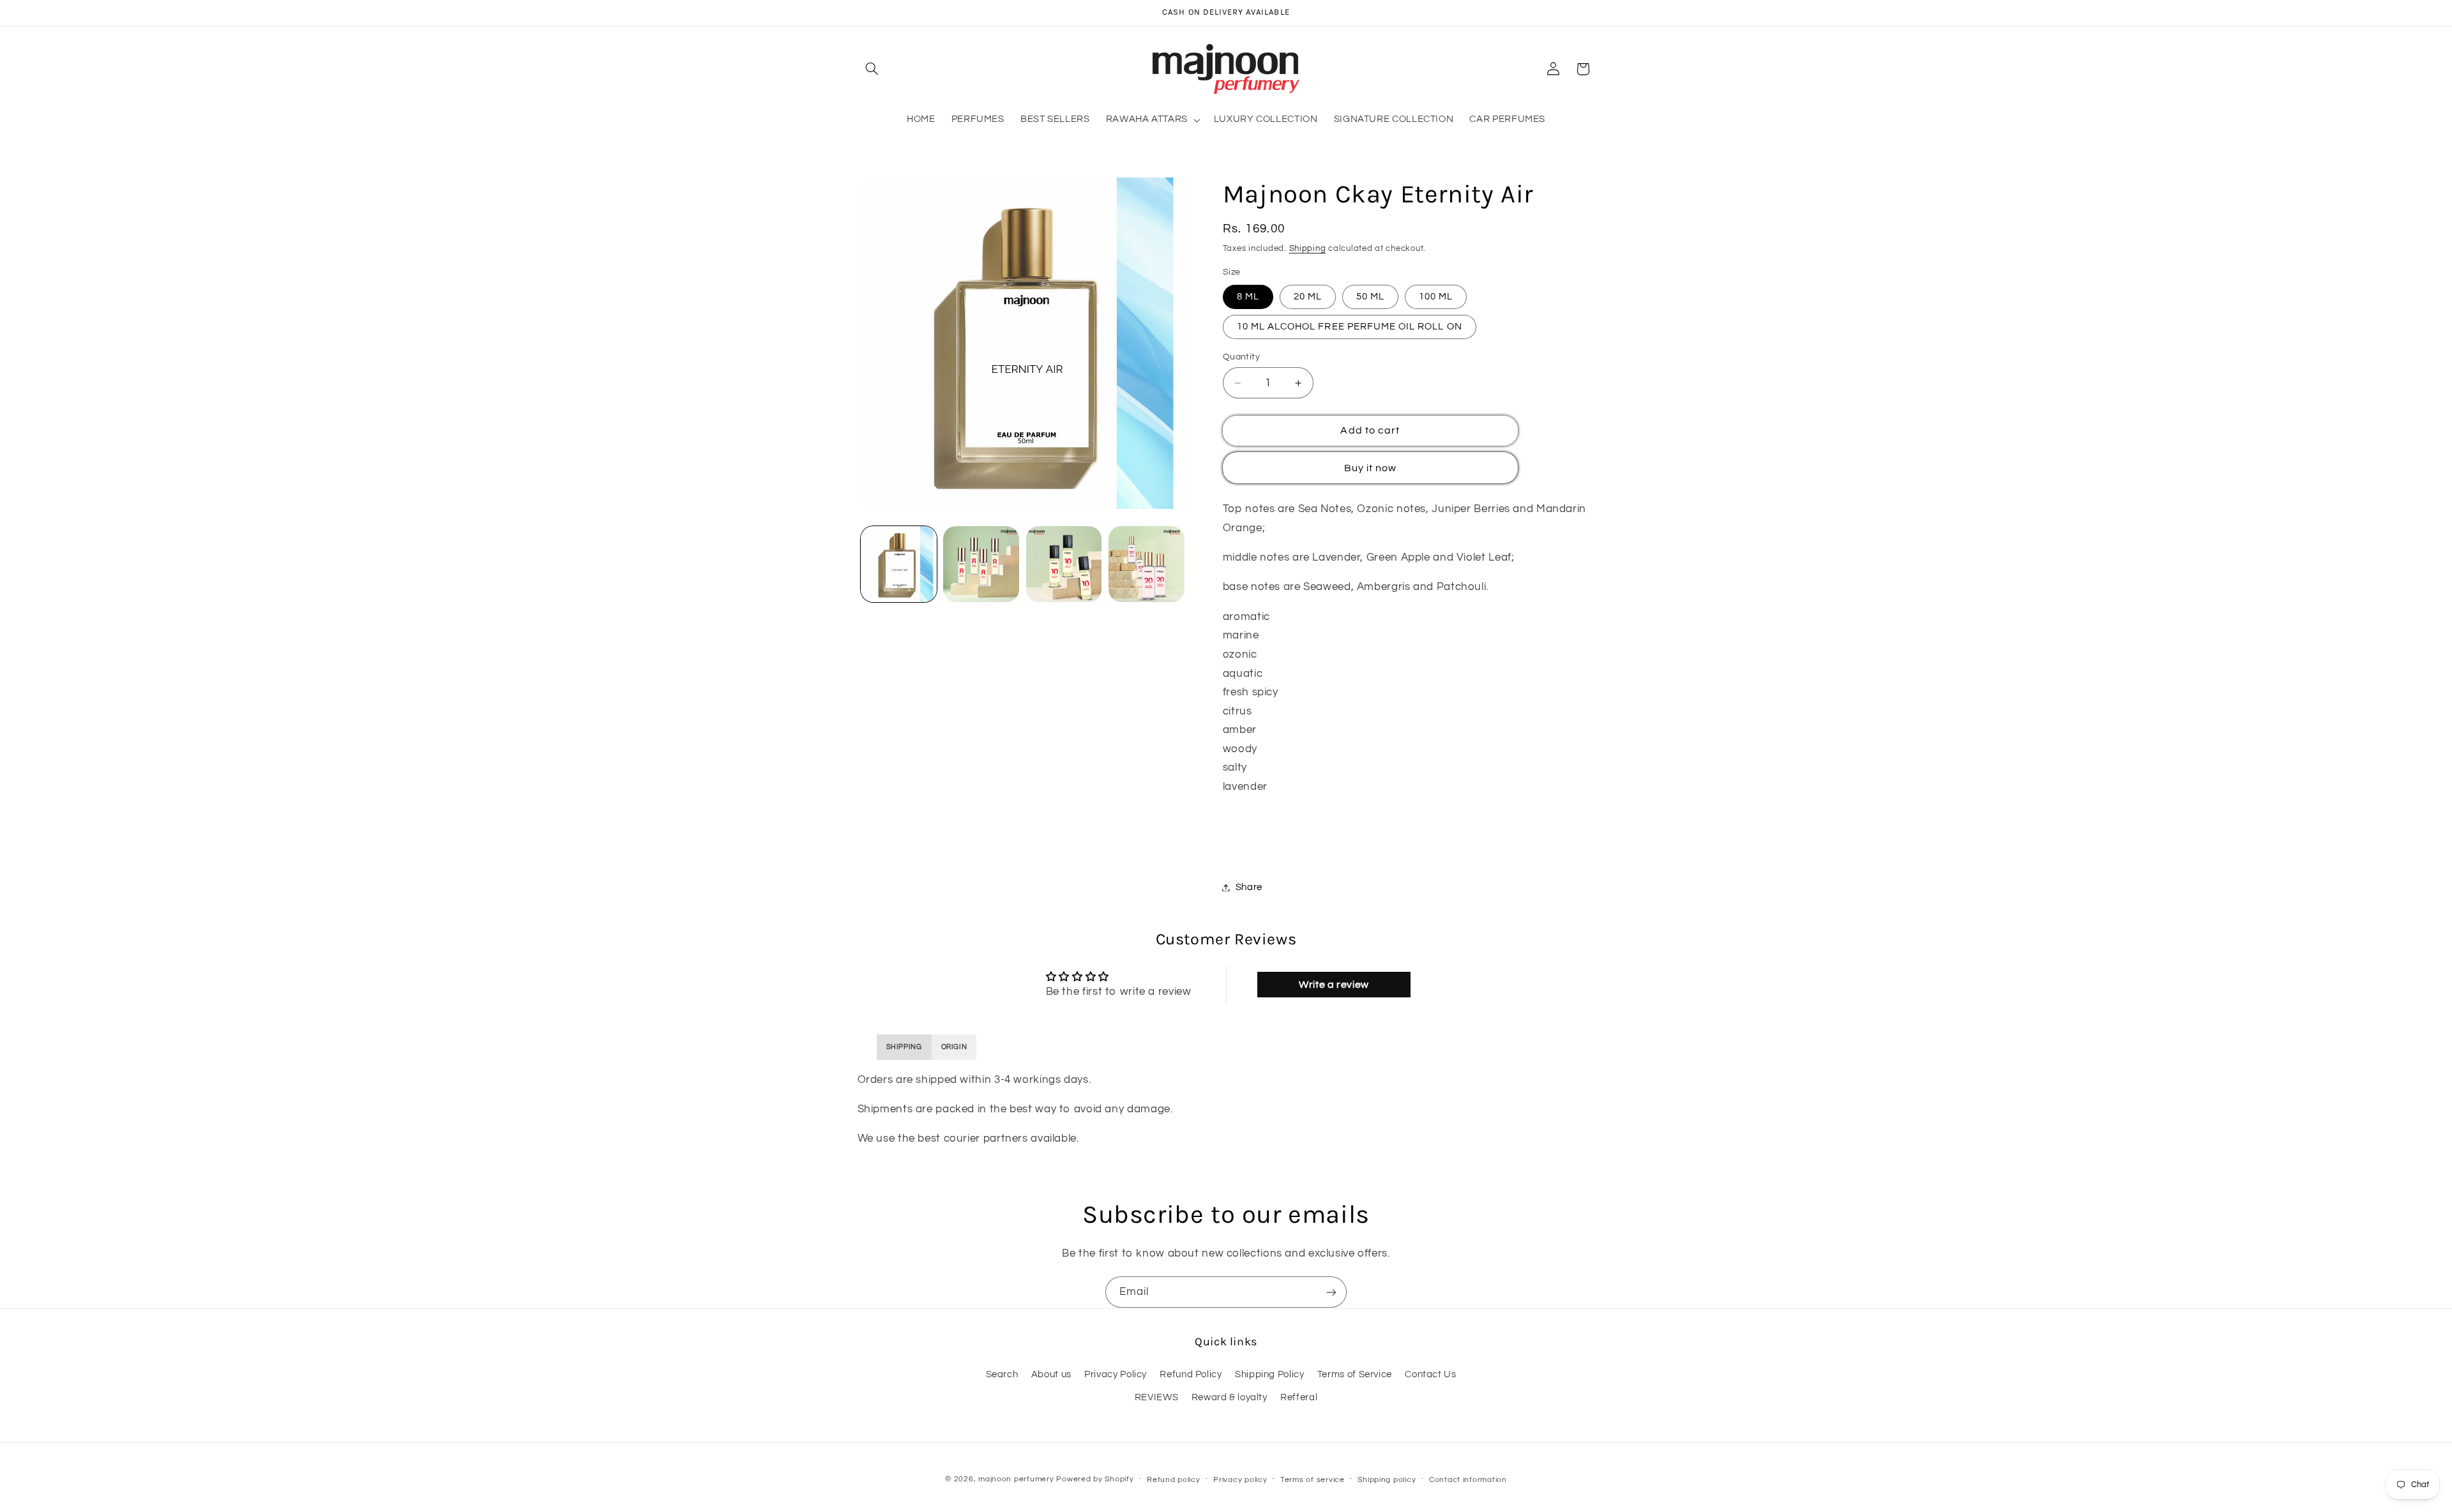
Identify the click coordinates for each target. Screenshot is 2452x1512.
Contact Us (1430, 1374)
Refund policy (1174, 1480)
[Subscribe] (1331, 1292)
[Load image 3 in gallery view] (1064, 564)
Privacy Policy (1116, 1374)
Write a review (1334, 985)
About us (1051, 1374)
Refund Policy (1191, 1374)
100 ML (1436, 297)
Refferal (1299, 1397)
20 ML (1308, 297)
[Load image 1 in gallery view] (899, 564)
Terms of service (1313, 1480)
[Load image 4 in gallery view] (1147, 564)
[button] (872, 69)
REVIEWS (1156, 1397)
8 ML (1248, 297)
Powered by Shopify (1095, 1479)
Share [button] (1249, 887)
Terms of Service (1355, 1374)
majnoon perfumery (1016, 1479)
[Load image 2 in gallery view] (981, 564)
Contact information (1468, 1480)
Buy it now (1371, 468)
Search (1002, 1374)
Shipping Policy (1269, 1374)
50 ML (1370, 297)
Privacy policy (1240, 1480)
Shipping (1308, 249)
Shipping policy (1387, 1480)
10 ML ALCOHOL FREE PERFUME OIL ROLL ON (1350, 327)
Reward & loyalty (1230, 1397)
